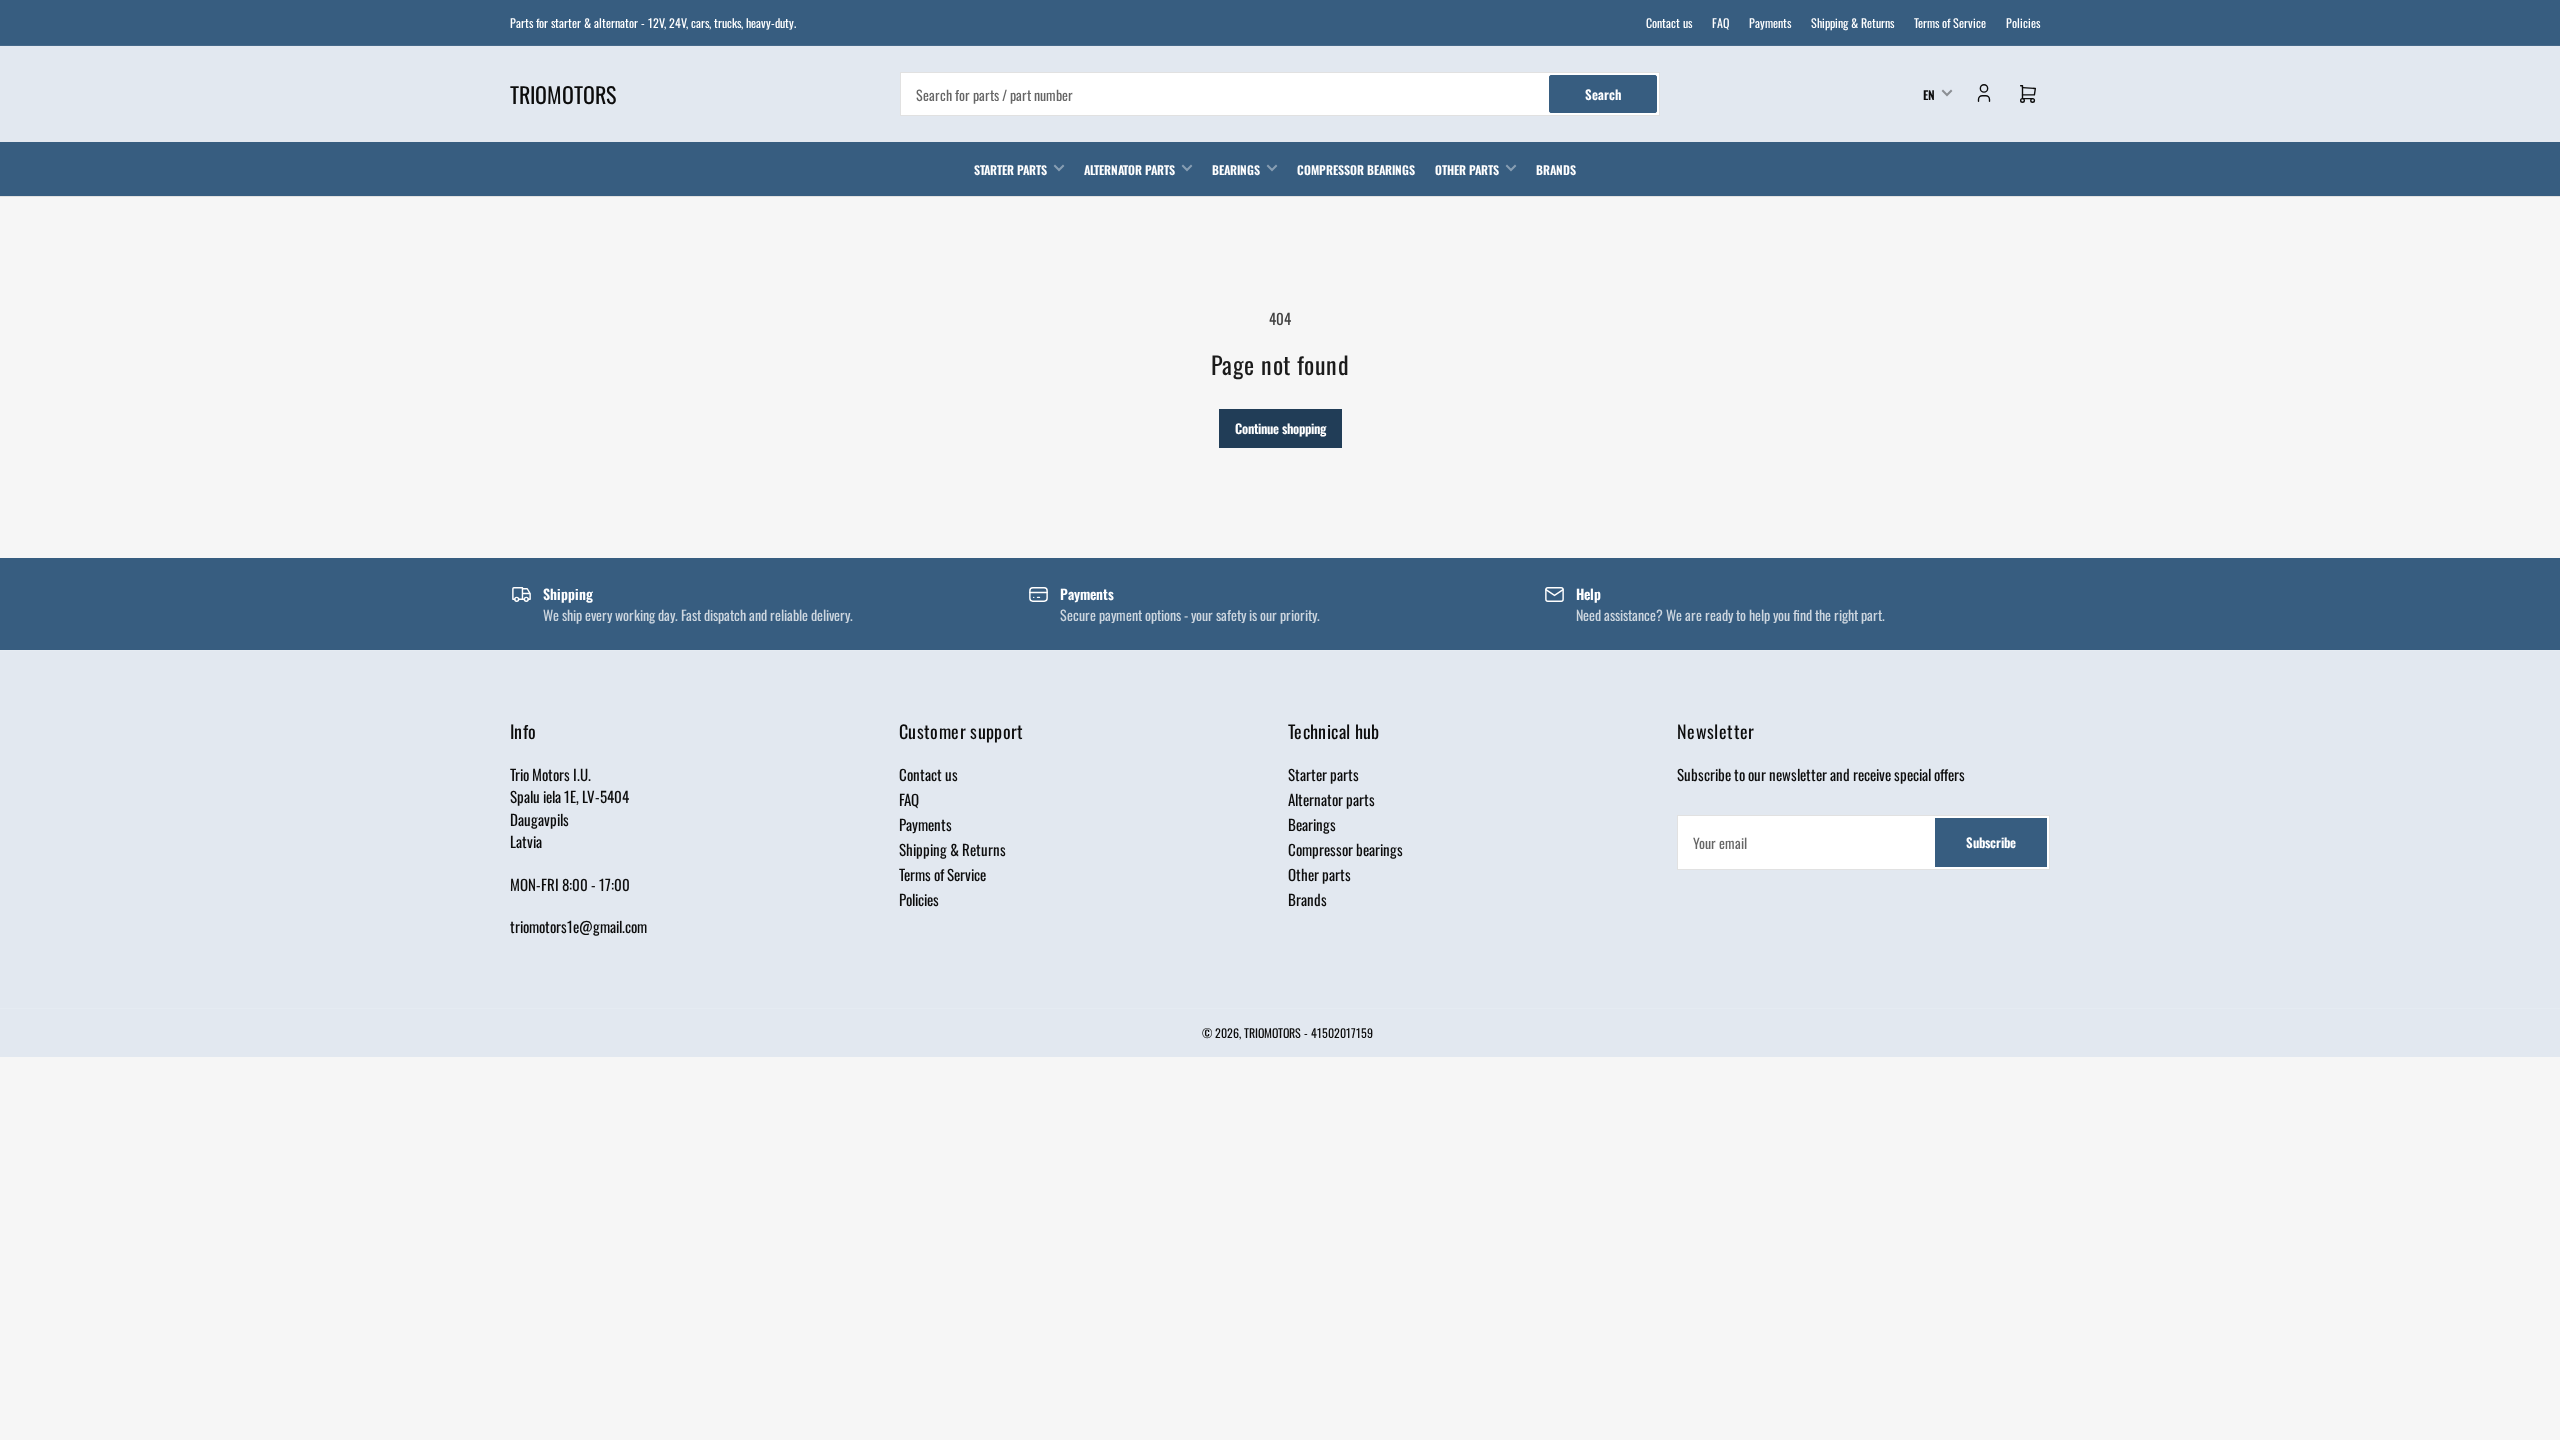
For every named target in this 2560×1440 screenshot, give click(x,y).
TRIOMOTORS (1272, 1032)
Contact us (1669, 22)
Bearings (1236, 169)
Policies (2023, 22)
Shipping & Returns (1852, 22)
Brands (1556, 169)
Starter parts (1010, 169)
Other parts (1467, 169)
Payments (1770, 22)
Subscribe (1991, 842)
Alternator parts (1129, 169)
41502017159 (1342, 1032)
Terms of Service (1950, 22)
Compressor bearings (1356, 169)
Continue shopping (1280, 428)
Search (1603, 94)
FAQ (1720, 22)
